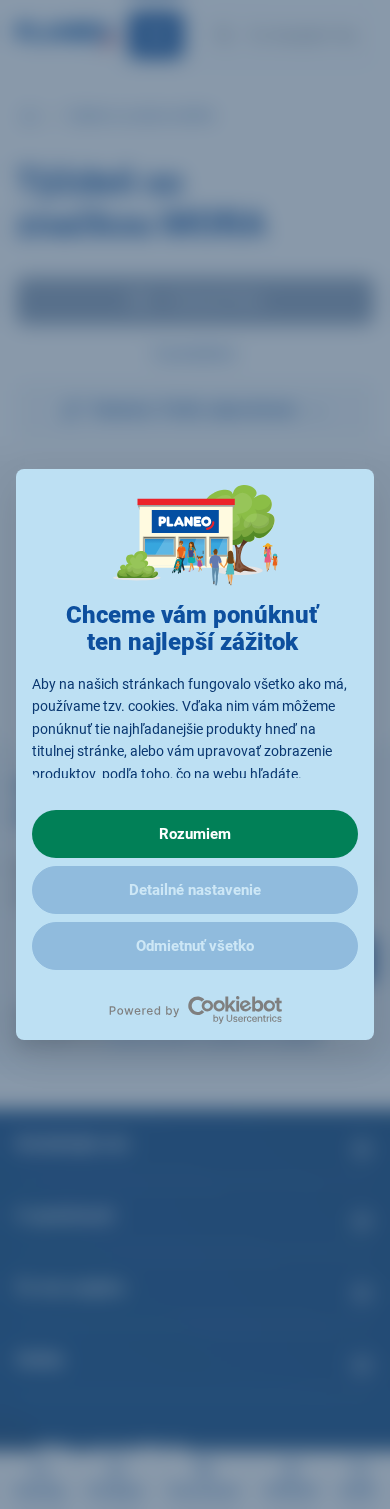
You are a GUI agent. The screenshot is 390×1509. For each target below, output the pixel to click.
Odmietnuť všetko (195, 946)
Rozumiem (195, 834)
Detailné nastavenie (195, 890)
